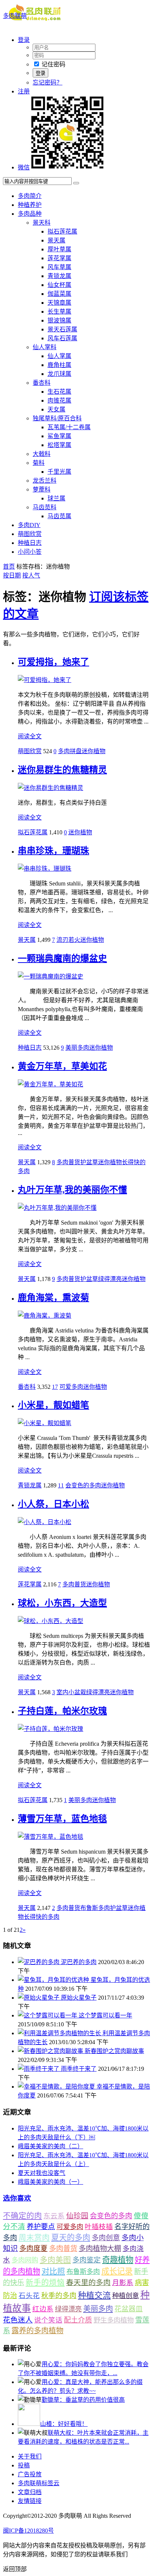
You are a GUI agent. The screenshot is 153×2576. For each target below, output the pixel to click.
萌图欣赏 (30, 534)
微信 (24, 167)
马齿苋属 (59, 516)
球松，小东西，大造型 (62, 1603)
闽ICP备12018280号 (28, 2531)
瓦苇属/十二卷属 (69, 427)
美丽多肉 (77, 1048)
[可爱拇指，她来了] (45, 680)
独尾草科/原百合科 (57, 418)
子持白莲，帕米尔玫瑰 (62, 1711)
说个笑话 (48, 2320)
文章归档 (30, 2492)
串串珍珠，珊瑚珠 (53, 851)
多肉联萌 (15, 16)
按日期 (12, 575)
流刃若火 (68, 940)
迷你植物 (94, 751)
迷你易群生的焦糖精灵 (62, 770)
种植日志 (30, 543)
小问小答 (30, 552)
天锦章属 (59, 303)
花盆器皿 (128, 2309)
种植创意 (126, 2296)
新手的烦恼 (45, 2282)
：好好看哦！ (64, 2424)
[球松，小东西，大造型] (51, 1621)
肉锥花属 (59, 400)
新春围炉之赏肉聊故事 (114, 2051)
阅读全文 (30, 736)
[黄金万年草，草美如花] (51, 1084)
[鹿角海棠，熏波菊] (45, 1316)
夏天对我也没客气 (42, 2173)
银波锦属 (59, 320)
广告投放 (30, 2474)
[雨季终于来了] (39, 2069)
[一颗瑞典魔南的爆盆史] (51, 976)
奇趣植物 (118, 2260)
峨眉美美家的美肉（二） (51, 2146)
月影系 (123, 2283)
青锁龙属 (59, 276)
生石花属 (59, 392)
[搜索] (76, 183)
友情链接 (30, 2501)
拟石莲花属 (62, 231)
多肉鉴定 (87, 2260)
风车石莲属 (62, 338)
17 (55, 1387)
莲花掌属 (59, 258)
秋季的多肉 (59, 2296)
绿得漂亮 (110, 1279)
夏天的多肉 (71, 2238)
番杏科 (42, 383)
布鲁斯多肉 (95, 1908)
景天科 (42, 223)
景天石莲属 (62, 329)
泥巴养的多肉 (79, 1962)
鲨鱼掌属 (59, 436)
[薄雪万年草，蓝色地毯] (51, 1837)
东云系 (54, 2216)
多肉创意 (106, 2238)
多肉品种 (30, 214)
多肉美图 (55, 2260)
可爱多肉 (71, 1387)
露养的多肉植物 (38, 2331)
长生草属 (59, 312)
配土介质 (78, 2320)
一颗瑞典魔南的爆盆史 (62, 958)
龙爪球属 (59, 374)
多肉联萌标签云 (39, 2483)
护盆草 (89, 1162)
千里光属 (59, 472)
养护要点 (41, 2227)
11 (61, 1485)
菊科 (39, 463)
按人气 (31, 575)
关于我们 (30, 2456)
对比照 (53, 2271)
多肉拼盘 (70, 751)
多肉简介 (30, 196)
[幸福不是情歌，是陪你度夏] (57, 2087)
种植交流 (94, 2295)
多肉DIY (29, 525)
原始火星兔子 (79, 1998)
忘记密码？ (48, 82)
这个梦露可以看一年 (105, 2015)
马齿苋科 (45, 507)
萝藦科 (42, 489)
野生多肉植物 (114, 2320)
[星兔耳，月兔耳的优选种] (54, 1980)
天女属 (56, 409)
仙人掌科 (45, 347)
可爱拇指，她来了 (53, 662)
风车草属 (59, 267)
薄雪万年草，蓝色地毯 (62, 1819)
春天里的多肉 (88, 2282)
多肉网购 (25, 2260)
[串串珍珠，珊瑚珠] (45, 869)
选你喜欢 (17, 2198)
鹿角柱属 (59, 365)
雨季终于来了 (79, 2069)
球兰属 (56, 498)
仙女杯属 (59, 285)
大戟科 (42, 454)
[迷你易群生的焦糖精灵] (51, 788)
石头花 (29, 2296)
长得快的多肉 (42, 1917)
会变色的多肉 (83, 1485)
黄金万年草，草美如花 (62, 1066)
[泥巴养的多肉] (39, 1962)
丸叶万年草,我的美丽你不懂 (72, 1190)
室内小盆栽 (71, 1692)
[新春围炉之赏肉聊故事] (51, 2051)
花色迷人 (18, 2320)
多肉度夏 (33, 2249)
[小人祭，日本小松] (45, 1522)
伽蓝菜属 (59, 294)
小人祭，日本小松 (53, 1504)
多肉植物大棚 (100, 2249)
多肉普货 (68, 1162)
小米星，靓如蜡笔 (53, 1405)
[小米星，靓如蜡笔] (45, 1423)
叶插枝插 (99, 2227)
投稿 (24, 2465)
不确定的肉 (22, 2216)
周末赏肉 (34, 2238)
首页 (9, 567)
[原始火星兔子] (39, 1998)
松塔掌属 (59, 445)
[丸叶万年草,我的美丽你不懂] (57, 1208)
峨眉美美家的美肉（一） (51, 2182)
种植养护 (30, 205)
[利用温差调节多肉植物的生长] (60, 2033)
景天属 (56, 240)
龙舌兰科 (45, 481)
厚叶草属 (59, 249)
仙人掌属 (59, 356)
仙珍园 (77, 2216)
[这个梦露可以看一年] (48, 2015)
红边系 (43, 2309)
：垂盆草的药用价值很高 (83, 2400)
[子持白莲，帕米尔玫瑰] (51, 1729)
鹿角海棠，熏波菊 (53, 1298)
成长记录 (117, 2271)
